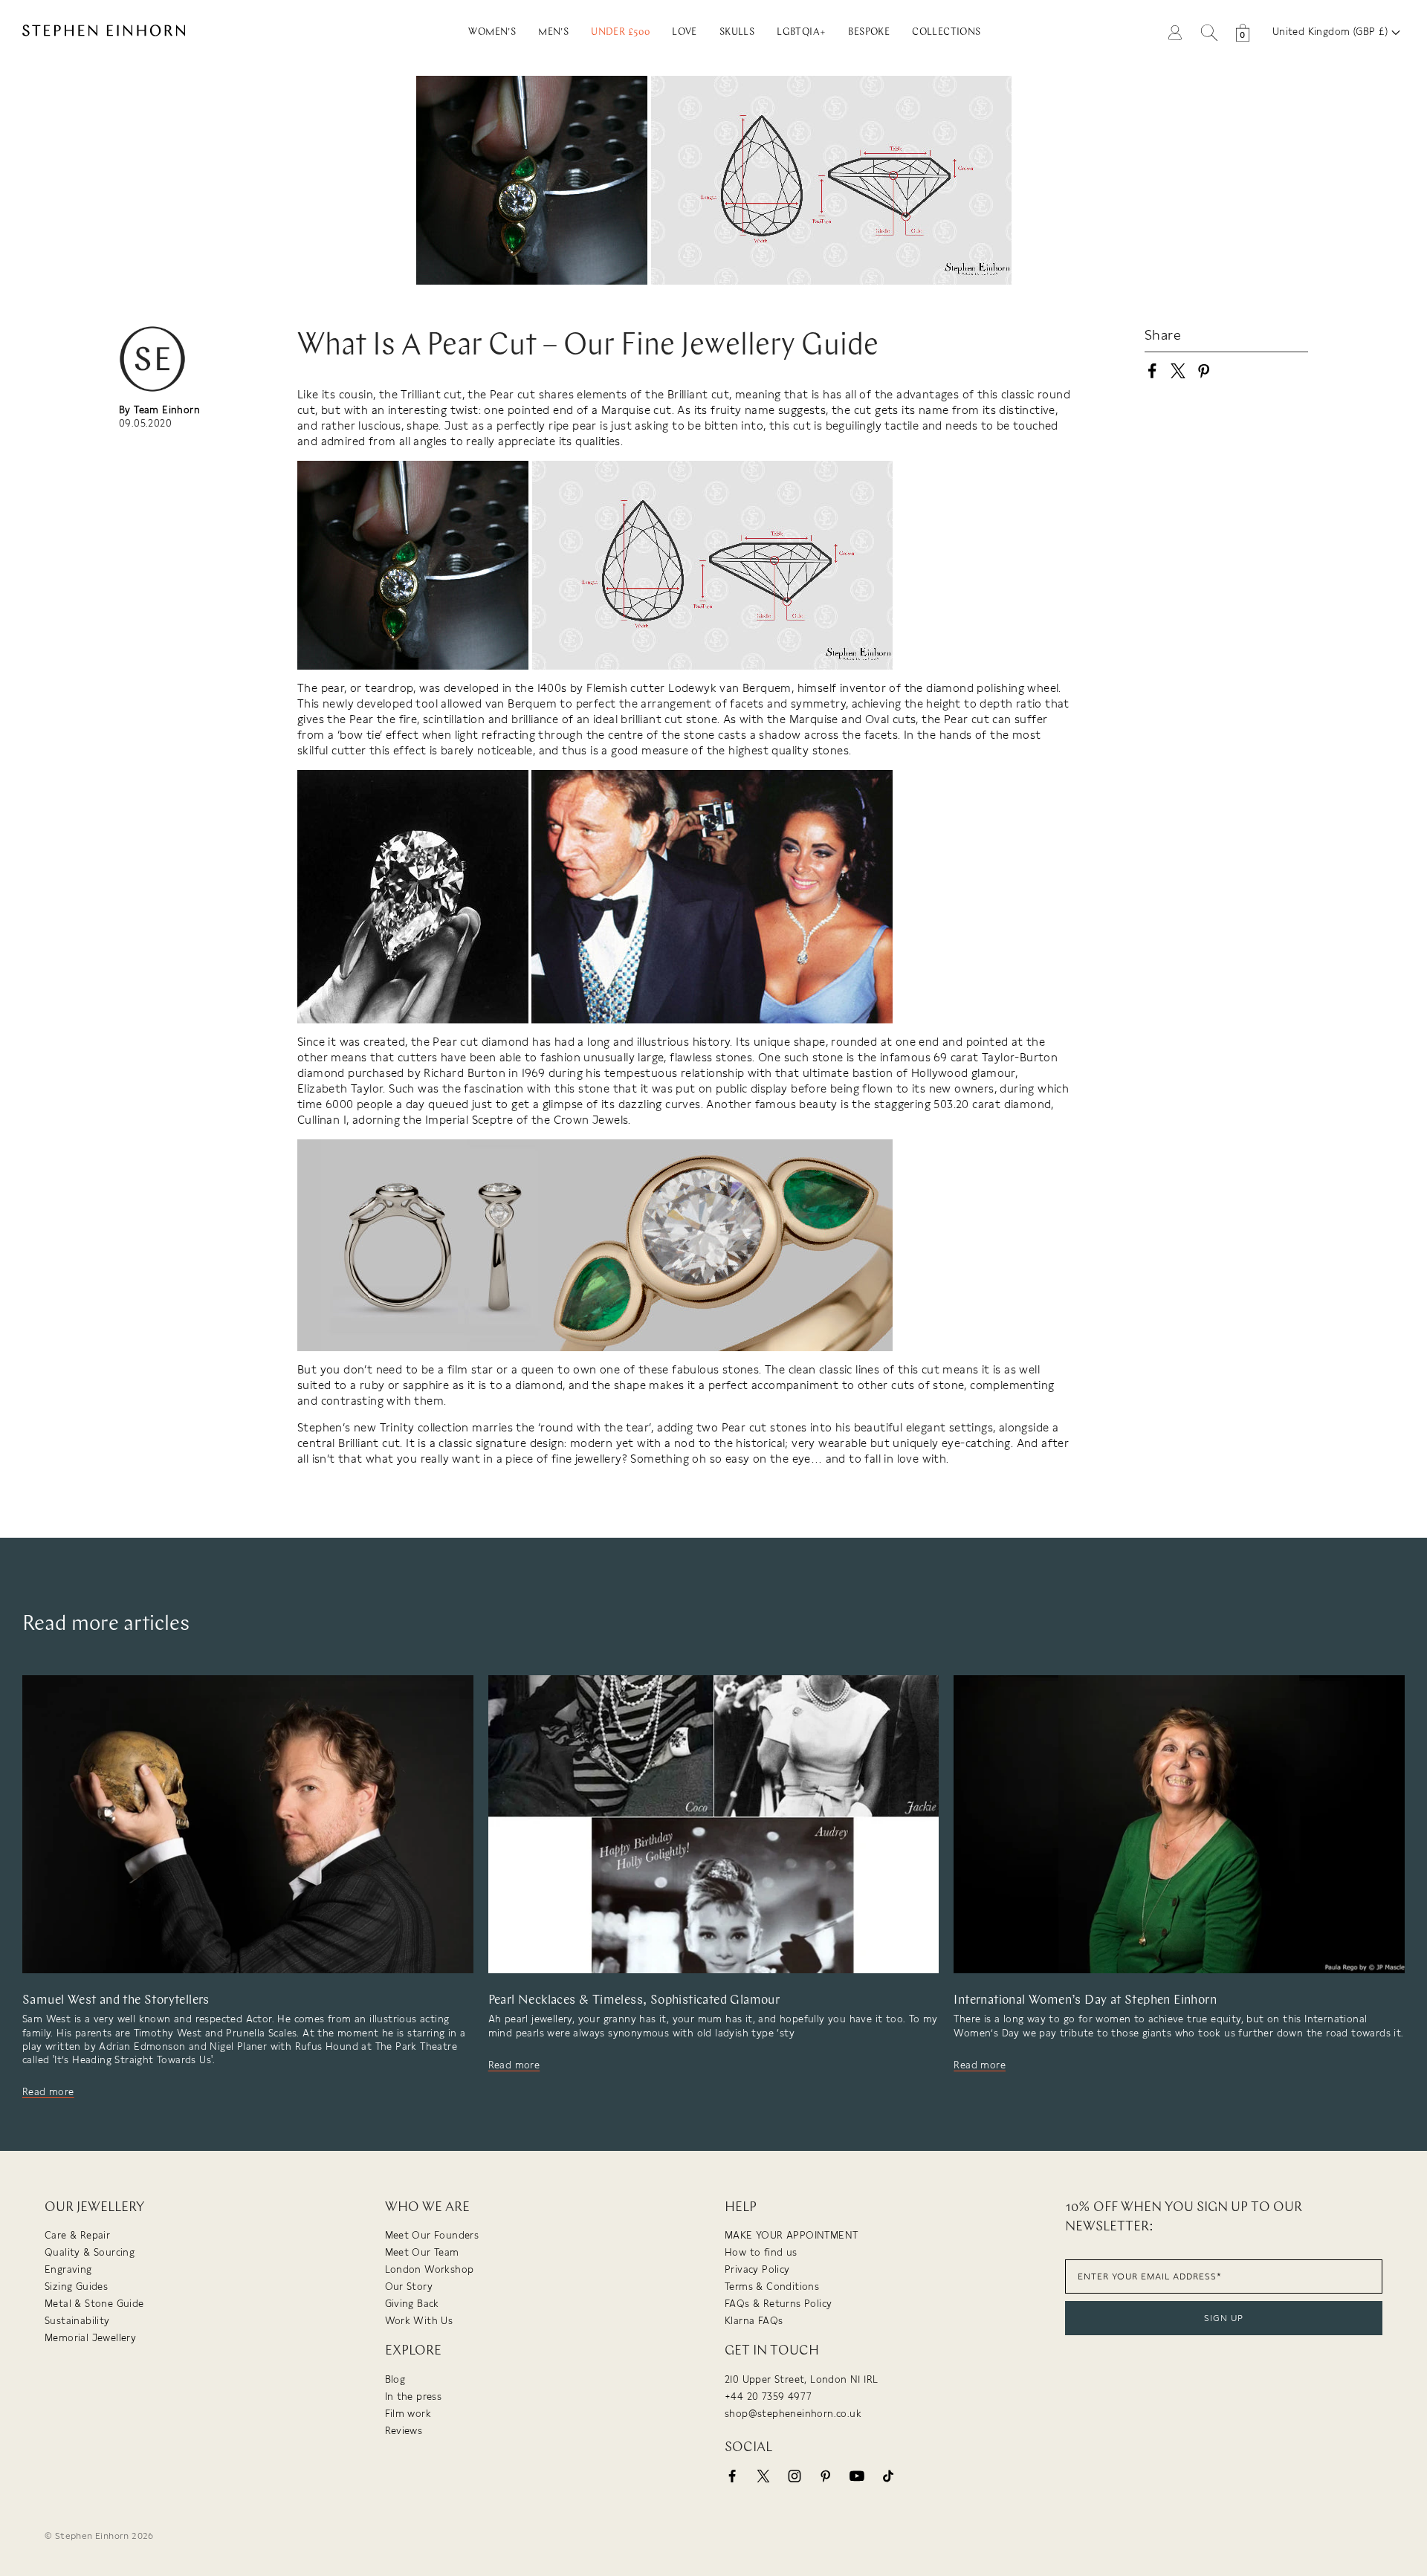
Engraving (68, 2269)
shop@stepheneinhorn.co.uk (793, 2414)
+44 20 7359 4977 (768, 2397)
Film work (408, 2414)
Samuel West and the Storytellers (116, 2000)
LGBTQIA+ (801, 32)
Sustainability (77, 2321)
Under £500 (620, 32)
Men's (553, 32)
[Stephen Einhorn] (176, 32)
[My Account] (1175, 32)
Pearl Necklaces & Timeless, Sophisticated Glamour (634, 2000)
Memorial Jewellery (90, 2338)
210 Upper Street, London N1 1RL (801, 2379)
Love (685, 32)
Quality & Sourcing (90, 2252)
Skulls (737, 32)
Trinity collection (423, 1428)
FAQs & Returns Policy (778, 2304)
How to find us (761, 2252)
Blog (395, 2379)
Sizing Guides (76, 2287)
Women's (492, 32)
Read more (48, 2092)
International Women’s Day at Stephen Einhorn (1085, 2000)
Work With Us (419, 2321)
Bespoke (869, 32)
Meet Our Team (422, 2252)
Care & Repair (77, 2235)
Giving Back (412, 2304)
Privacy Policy (757, 2269)
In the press (414, 2397)
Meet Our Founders (432, 2235)
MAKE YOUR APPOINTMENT (791, 2235)
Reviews (404, 2431)
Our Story (409, 2287)
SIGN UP (1224, 2318)
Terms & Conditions (772, 2287)
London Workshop (430, 2269)
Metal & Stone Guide (94, 2304)
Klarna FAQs (754, 2321)
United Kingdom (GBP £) (1332, 32)
